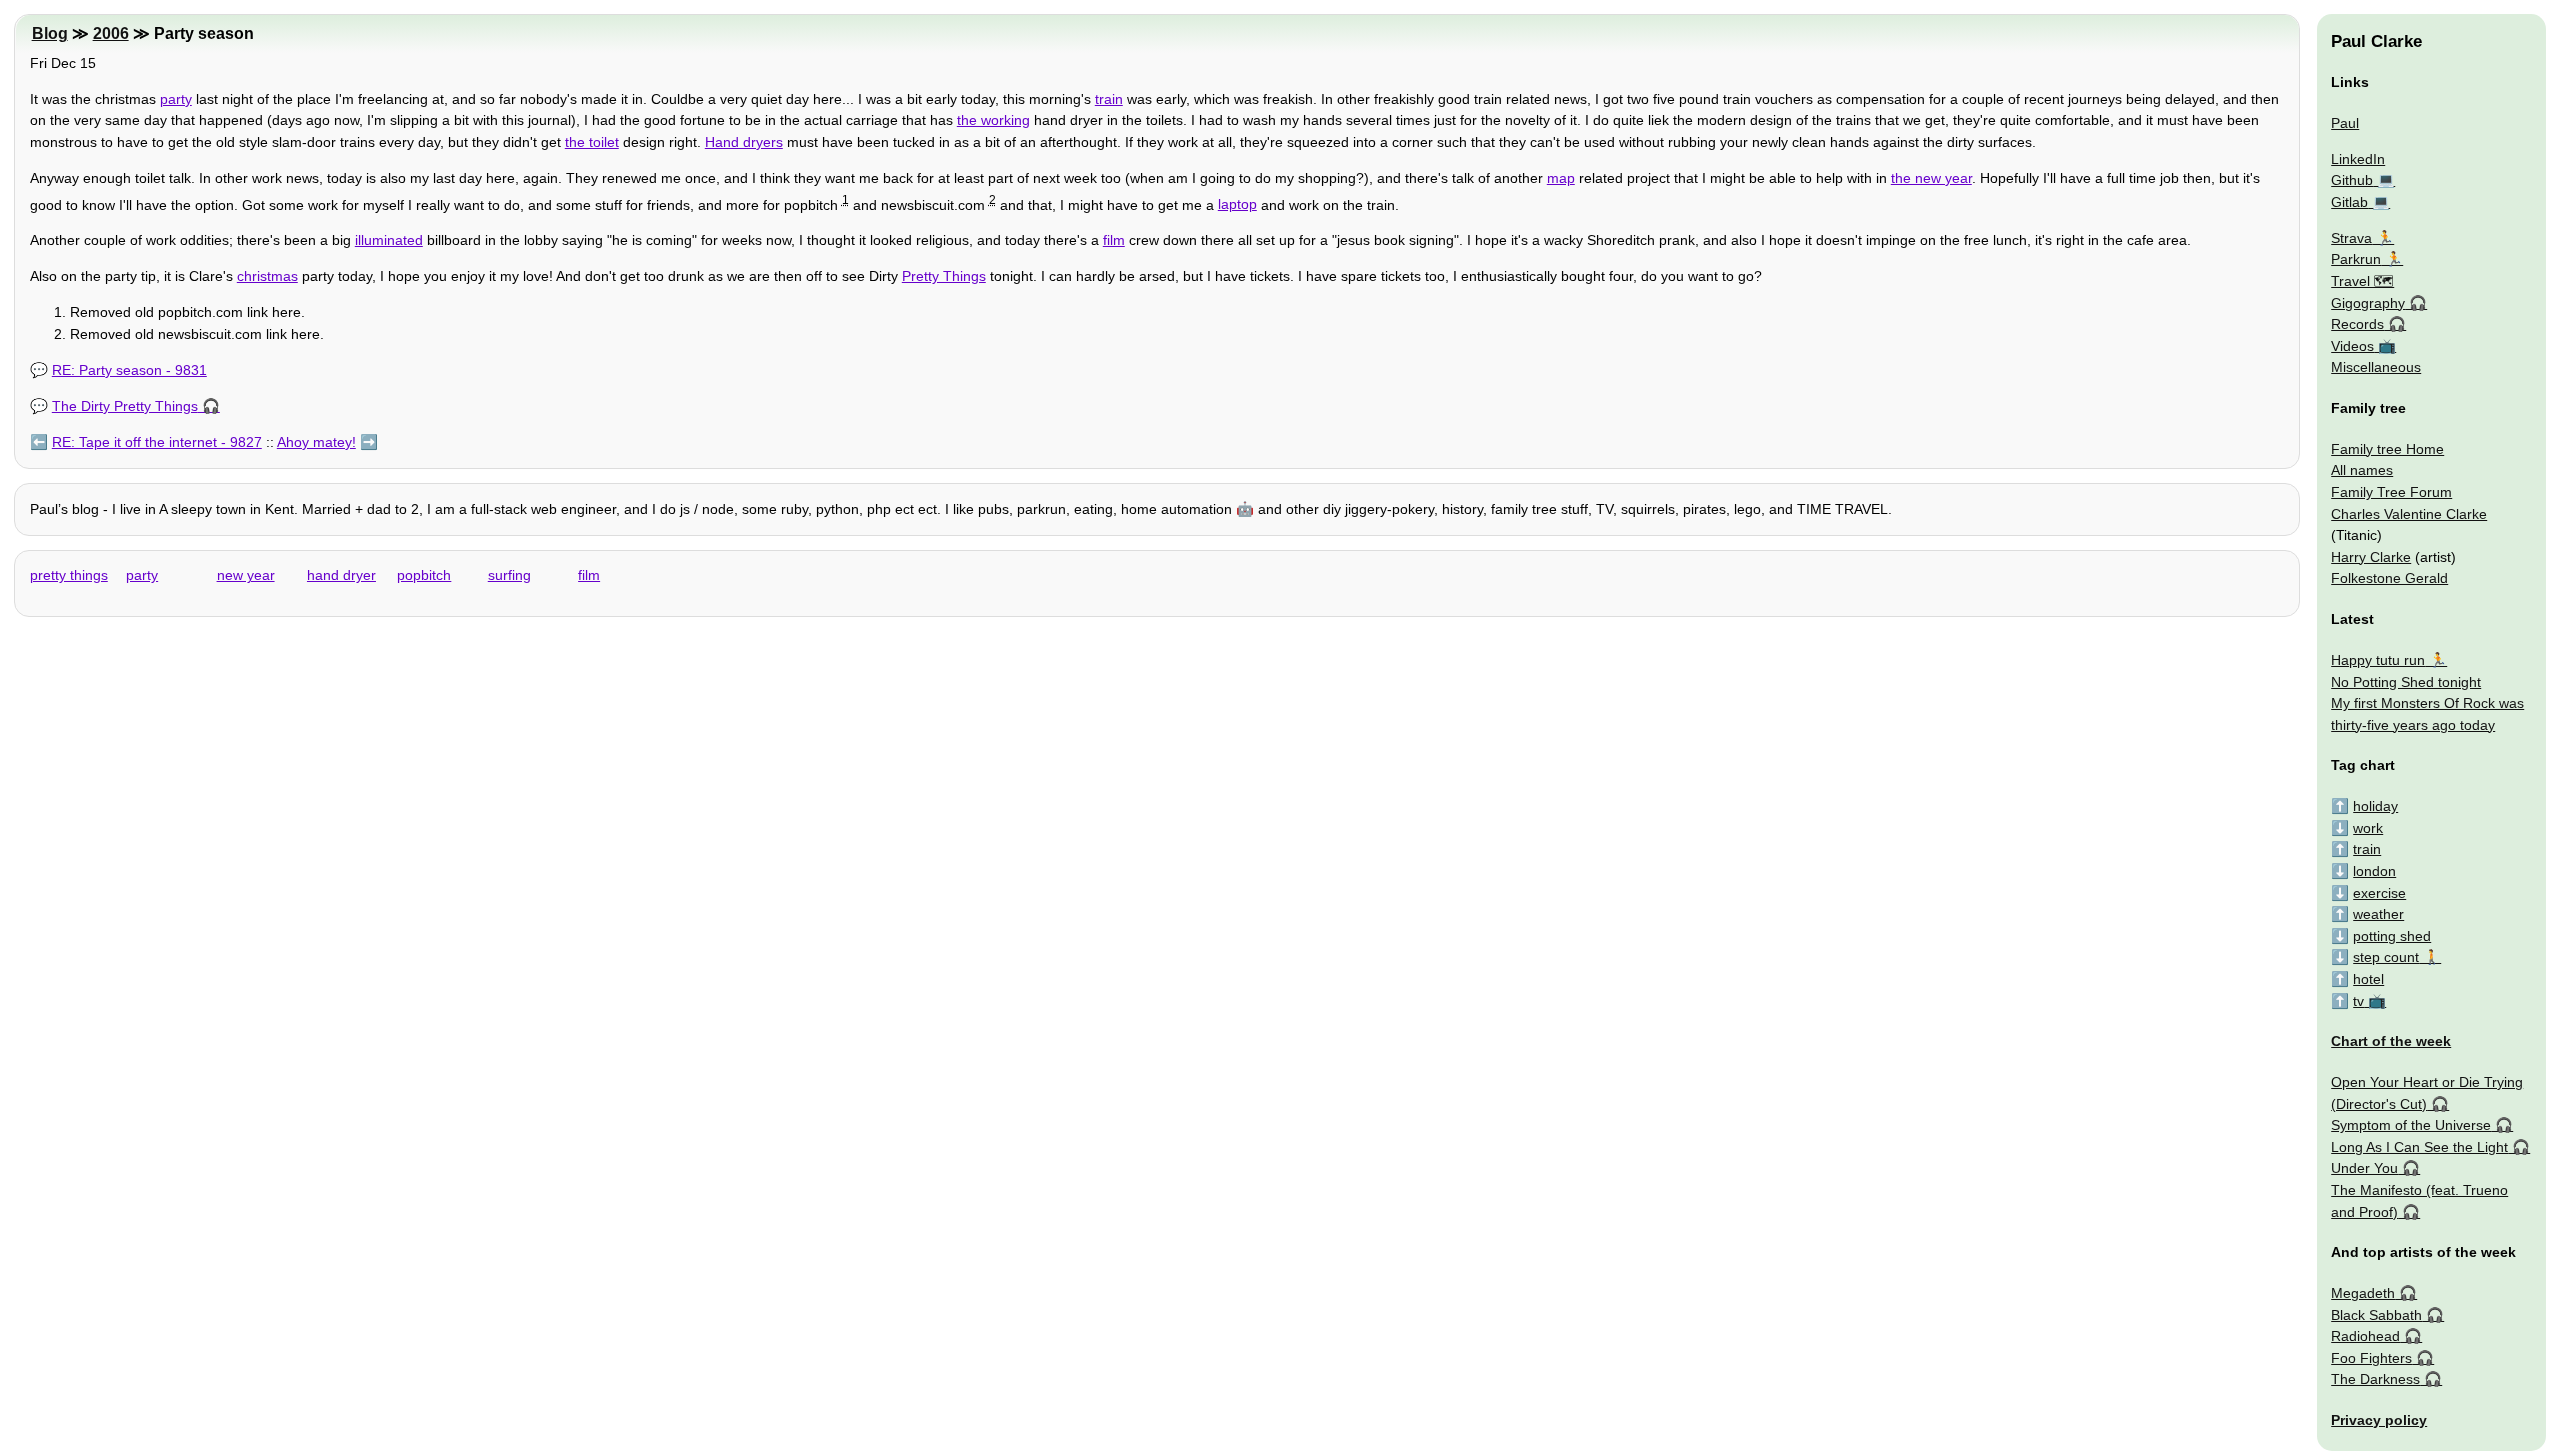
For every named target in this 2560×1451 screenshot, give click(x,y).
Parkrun (2356, 259)
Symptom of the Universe (2411, 1125)
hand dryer (341, 575)
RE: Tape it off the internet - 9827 (157, 442)
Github (2352, 180)
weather (2378, 914)
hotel (2368, 979)
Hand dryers (744, 142)
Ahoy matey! (316, 442)
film (1114, 240)
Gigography (2368, 303)
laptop (1237, 204)
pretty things (69, 575)
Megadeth (2363, 1293)
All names (2362, 470)
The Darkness (2375, 1379)
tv (2358, 1001)
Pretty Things (944, 276)
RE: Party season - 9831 (129, 370)
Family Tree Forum (2391, 492)
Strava (2351, 238)
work (2368, 828)
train (1109, 99)
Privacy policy (2379, 1420)
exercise (2379, 893)
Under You (2364, 1168)
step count (2386, 957)
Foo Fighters (2371, 1358)
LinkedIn (2358, 159)
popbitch (424, 575)
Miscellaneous (2376, 367)
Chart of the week (2391, 1041)
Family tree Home (2387, 449)
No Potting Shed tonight (2406, 682)
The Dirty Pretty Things (125, 406)
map (1561, 178)
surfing (509, 575)
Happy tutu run (2378, 660)
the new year (1931, 178)
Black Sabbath (2376, 1315)
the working (993, 120)
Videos (2352, 346)
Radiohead (2365, 1336)
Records (2357, 324)
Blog (50, 33)
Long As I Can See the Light (2419, 1147)
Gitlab (2349, 202)
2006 (111, 33)
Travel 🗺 (2362, 281)
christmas (267, 276)
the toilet (592, 142)
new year (246, 575)
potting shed (2392, 936)
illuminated (389, 240)
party (176, 99)
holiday (2375, 806)
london (2374, 871)
